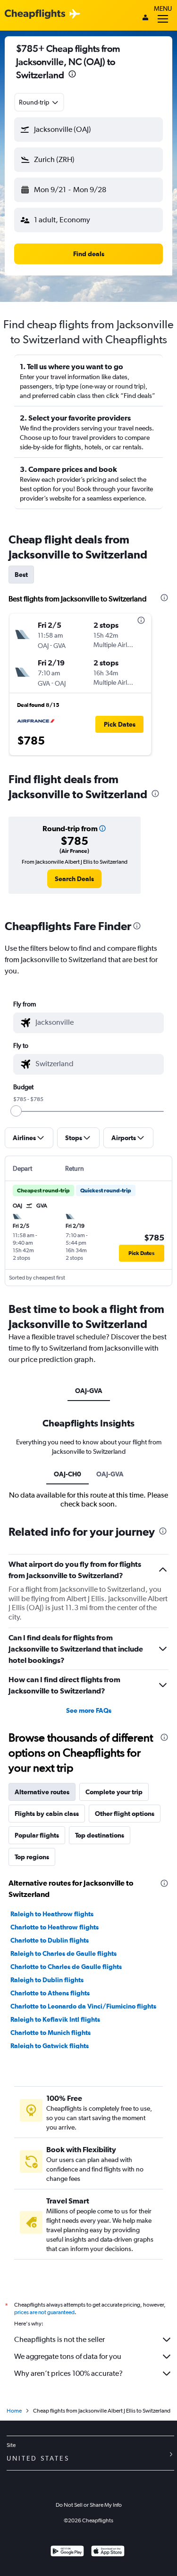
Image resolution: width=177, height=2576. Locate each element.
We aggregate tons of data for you (68, 2356)
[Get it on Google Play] (67, 2552)
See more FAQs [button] (89, 1710)
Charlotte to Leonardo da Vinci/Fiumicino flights (83, 2006)
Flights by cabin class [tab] (47, 1814)
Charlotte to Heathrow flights (55, 1927)
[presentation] (72, 74)
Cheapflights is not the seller (59, 2339)
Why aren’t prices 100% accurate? (68, 2373)
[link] (74, 879)
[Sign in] (145, 18)
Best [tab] (21, 575)
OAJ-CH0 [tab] (67, 1474)
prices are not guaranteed (44, 2312)
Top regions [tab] (32, 1857)
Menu (163, 8)
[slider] (16, 1111)
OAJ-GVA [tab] (89, 1391)
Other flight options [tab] (125, 1814)
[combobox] (39, 102)
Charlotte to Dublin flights (50, 1940)
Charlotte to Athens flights (50, 1993)
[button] (88, 130)
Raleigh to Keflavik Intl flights (55, 2019)
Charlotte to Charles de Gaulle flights (66, 1967)
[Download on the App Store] (108, 2552)
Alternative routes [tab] (42, 1792)
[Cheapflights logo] (35, 14)
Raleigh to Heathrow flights (52, 1914)
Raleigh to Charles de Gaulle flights (63, 1953)
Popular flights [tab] (37, 1835)
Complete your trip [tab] (114, 1792)
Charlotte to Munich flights (51, 2033)
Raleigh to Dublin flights (47, 1980)
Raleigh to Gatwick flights (50, 2046)
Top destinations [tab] (100, 1835)
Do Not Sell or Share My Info (89, 2505)
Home (14, 2411)
